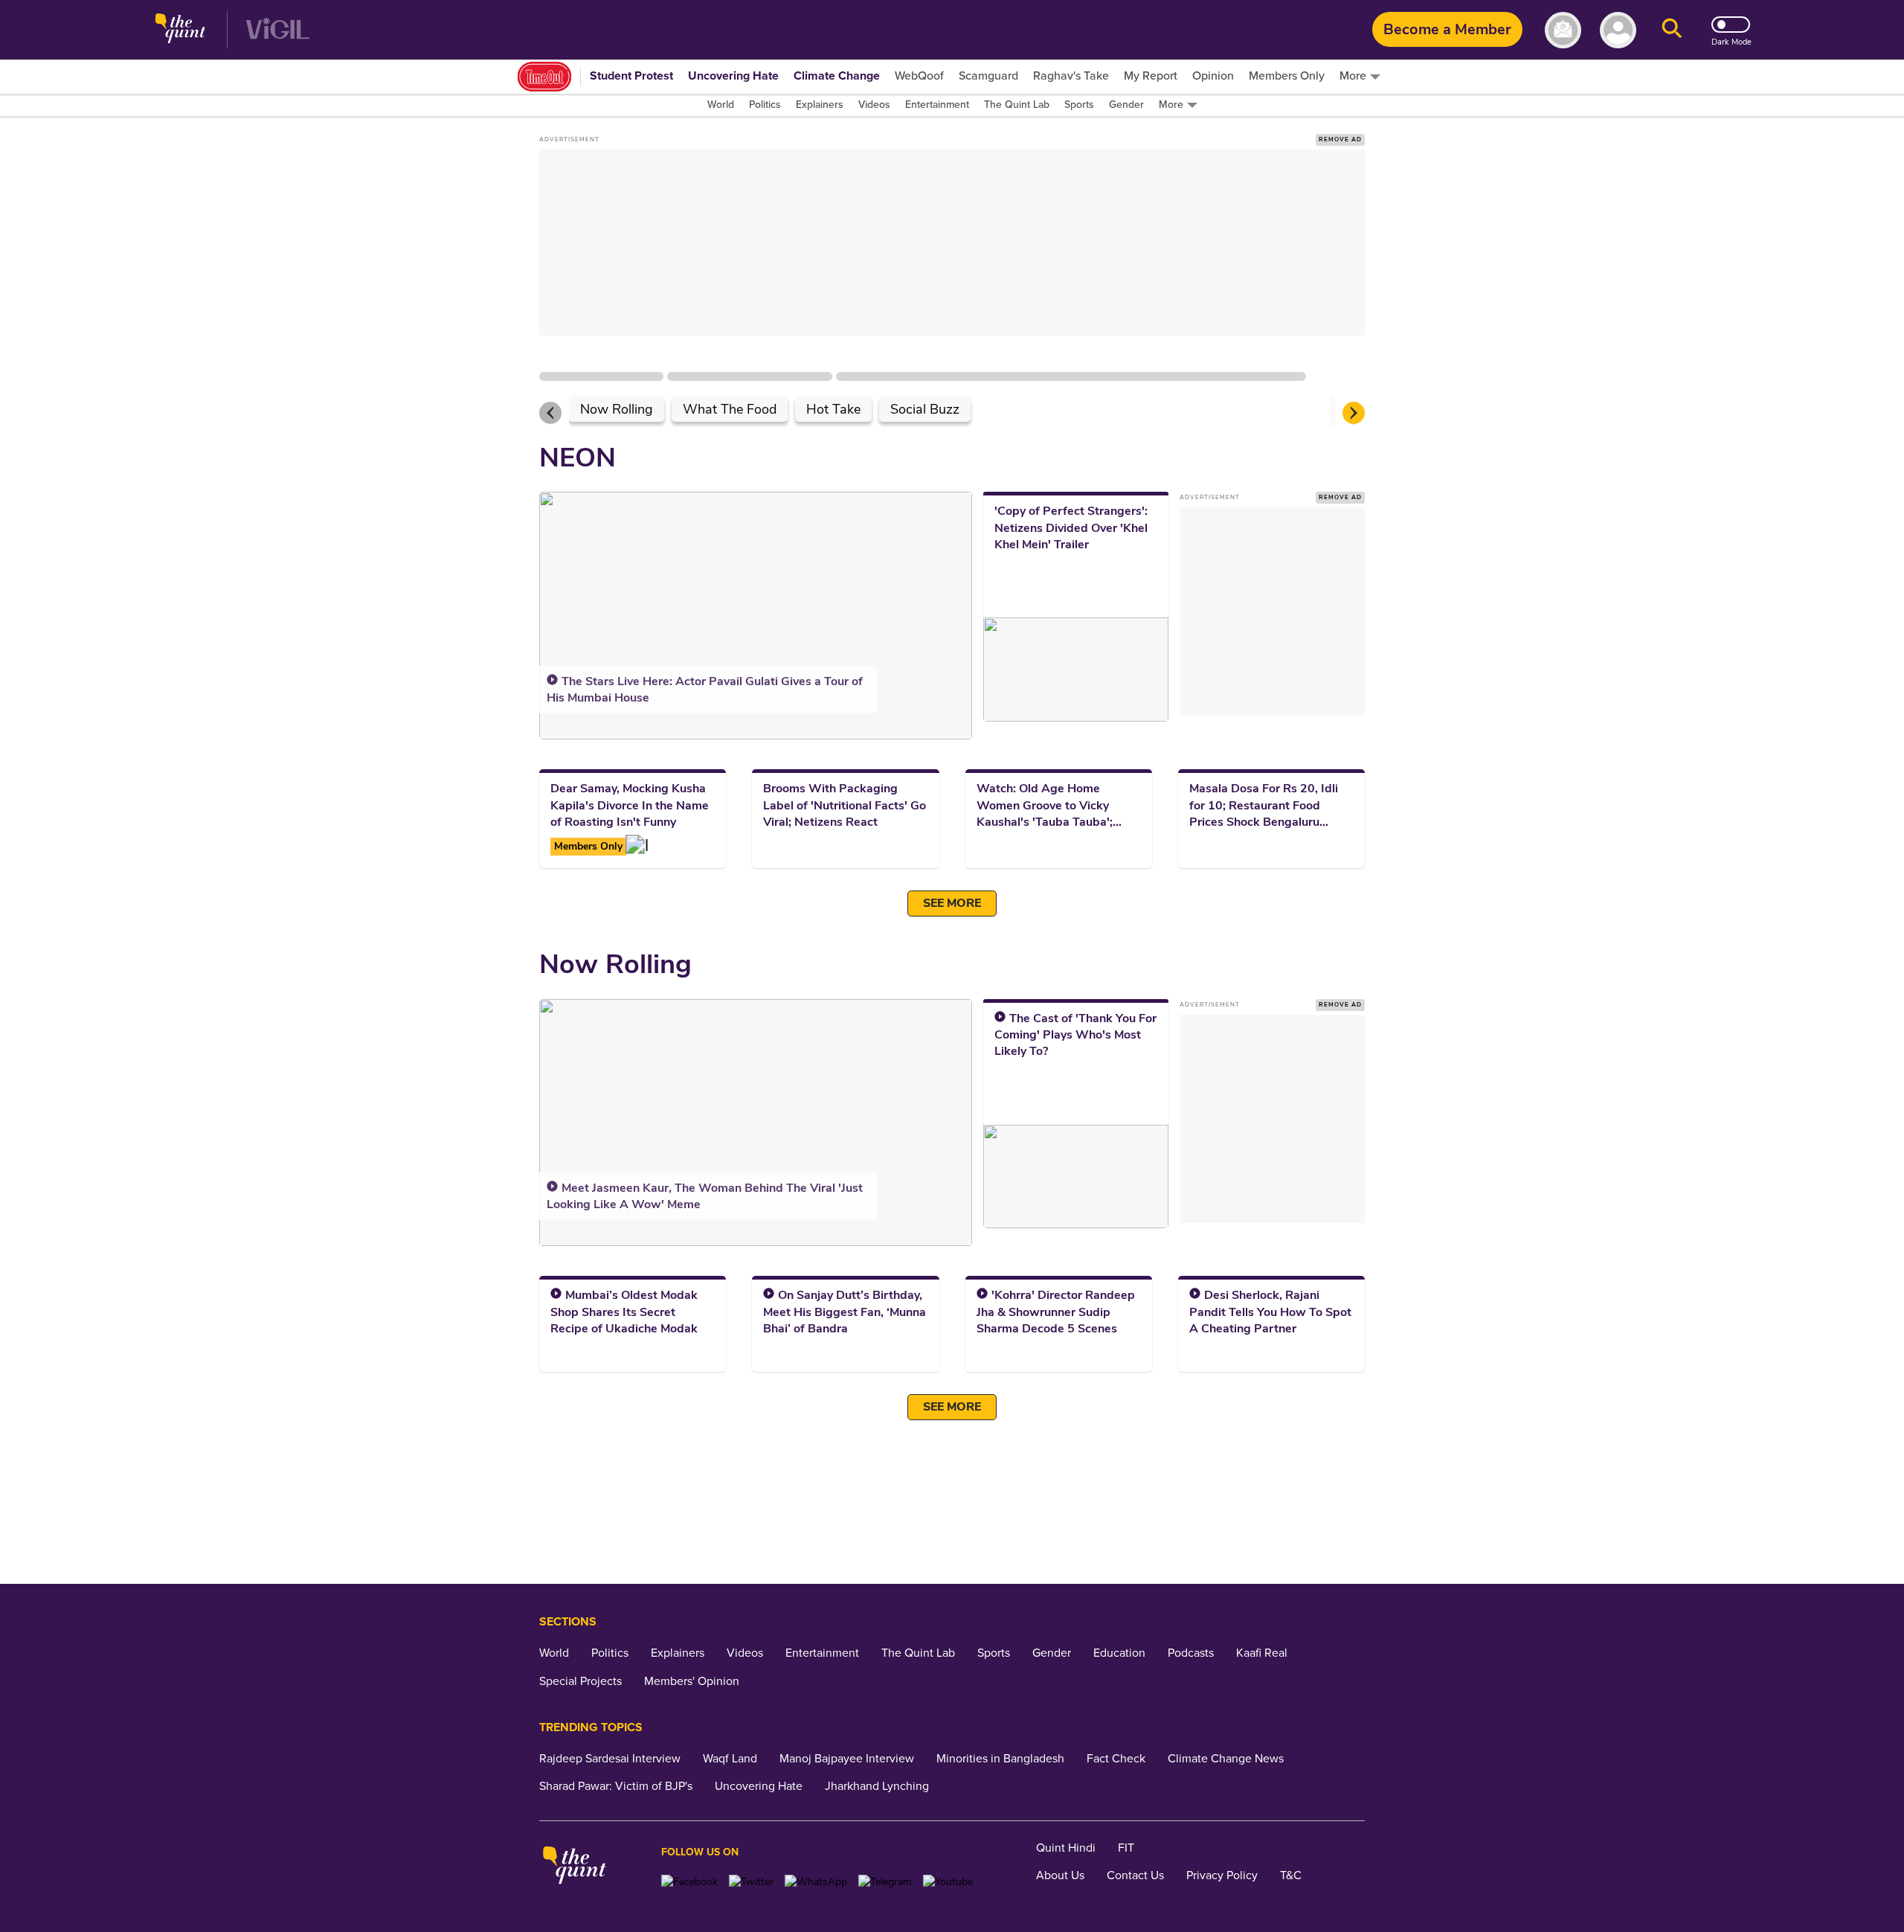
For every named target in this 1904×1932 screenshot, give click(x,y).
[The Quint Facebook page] (689, 1882)
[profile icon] (1618, 30)
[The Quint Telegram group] (885, 1882)
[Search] (1672, 30)
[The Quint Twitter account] (751, 1882)
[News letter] (1563, 30)
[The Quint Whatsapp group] (816, 1882)
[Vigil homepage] (278, 30)
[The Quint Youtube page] (948, 1882)
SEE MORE (952, 903)
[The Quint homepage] (180, 30)
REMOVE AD (1340, 139)
